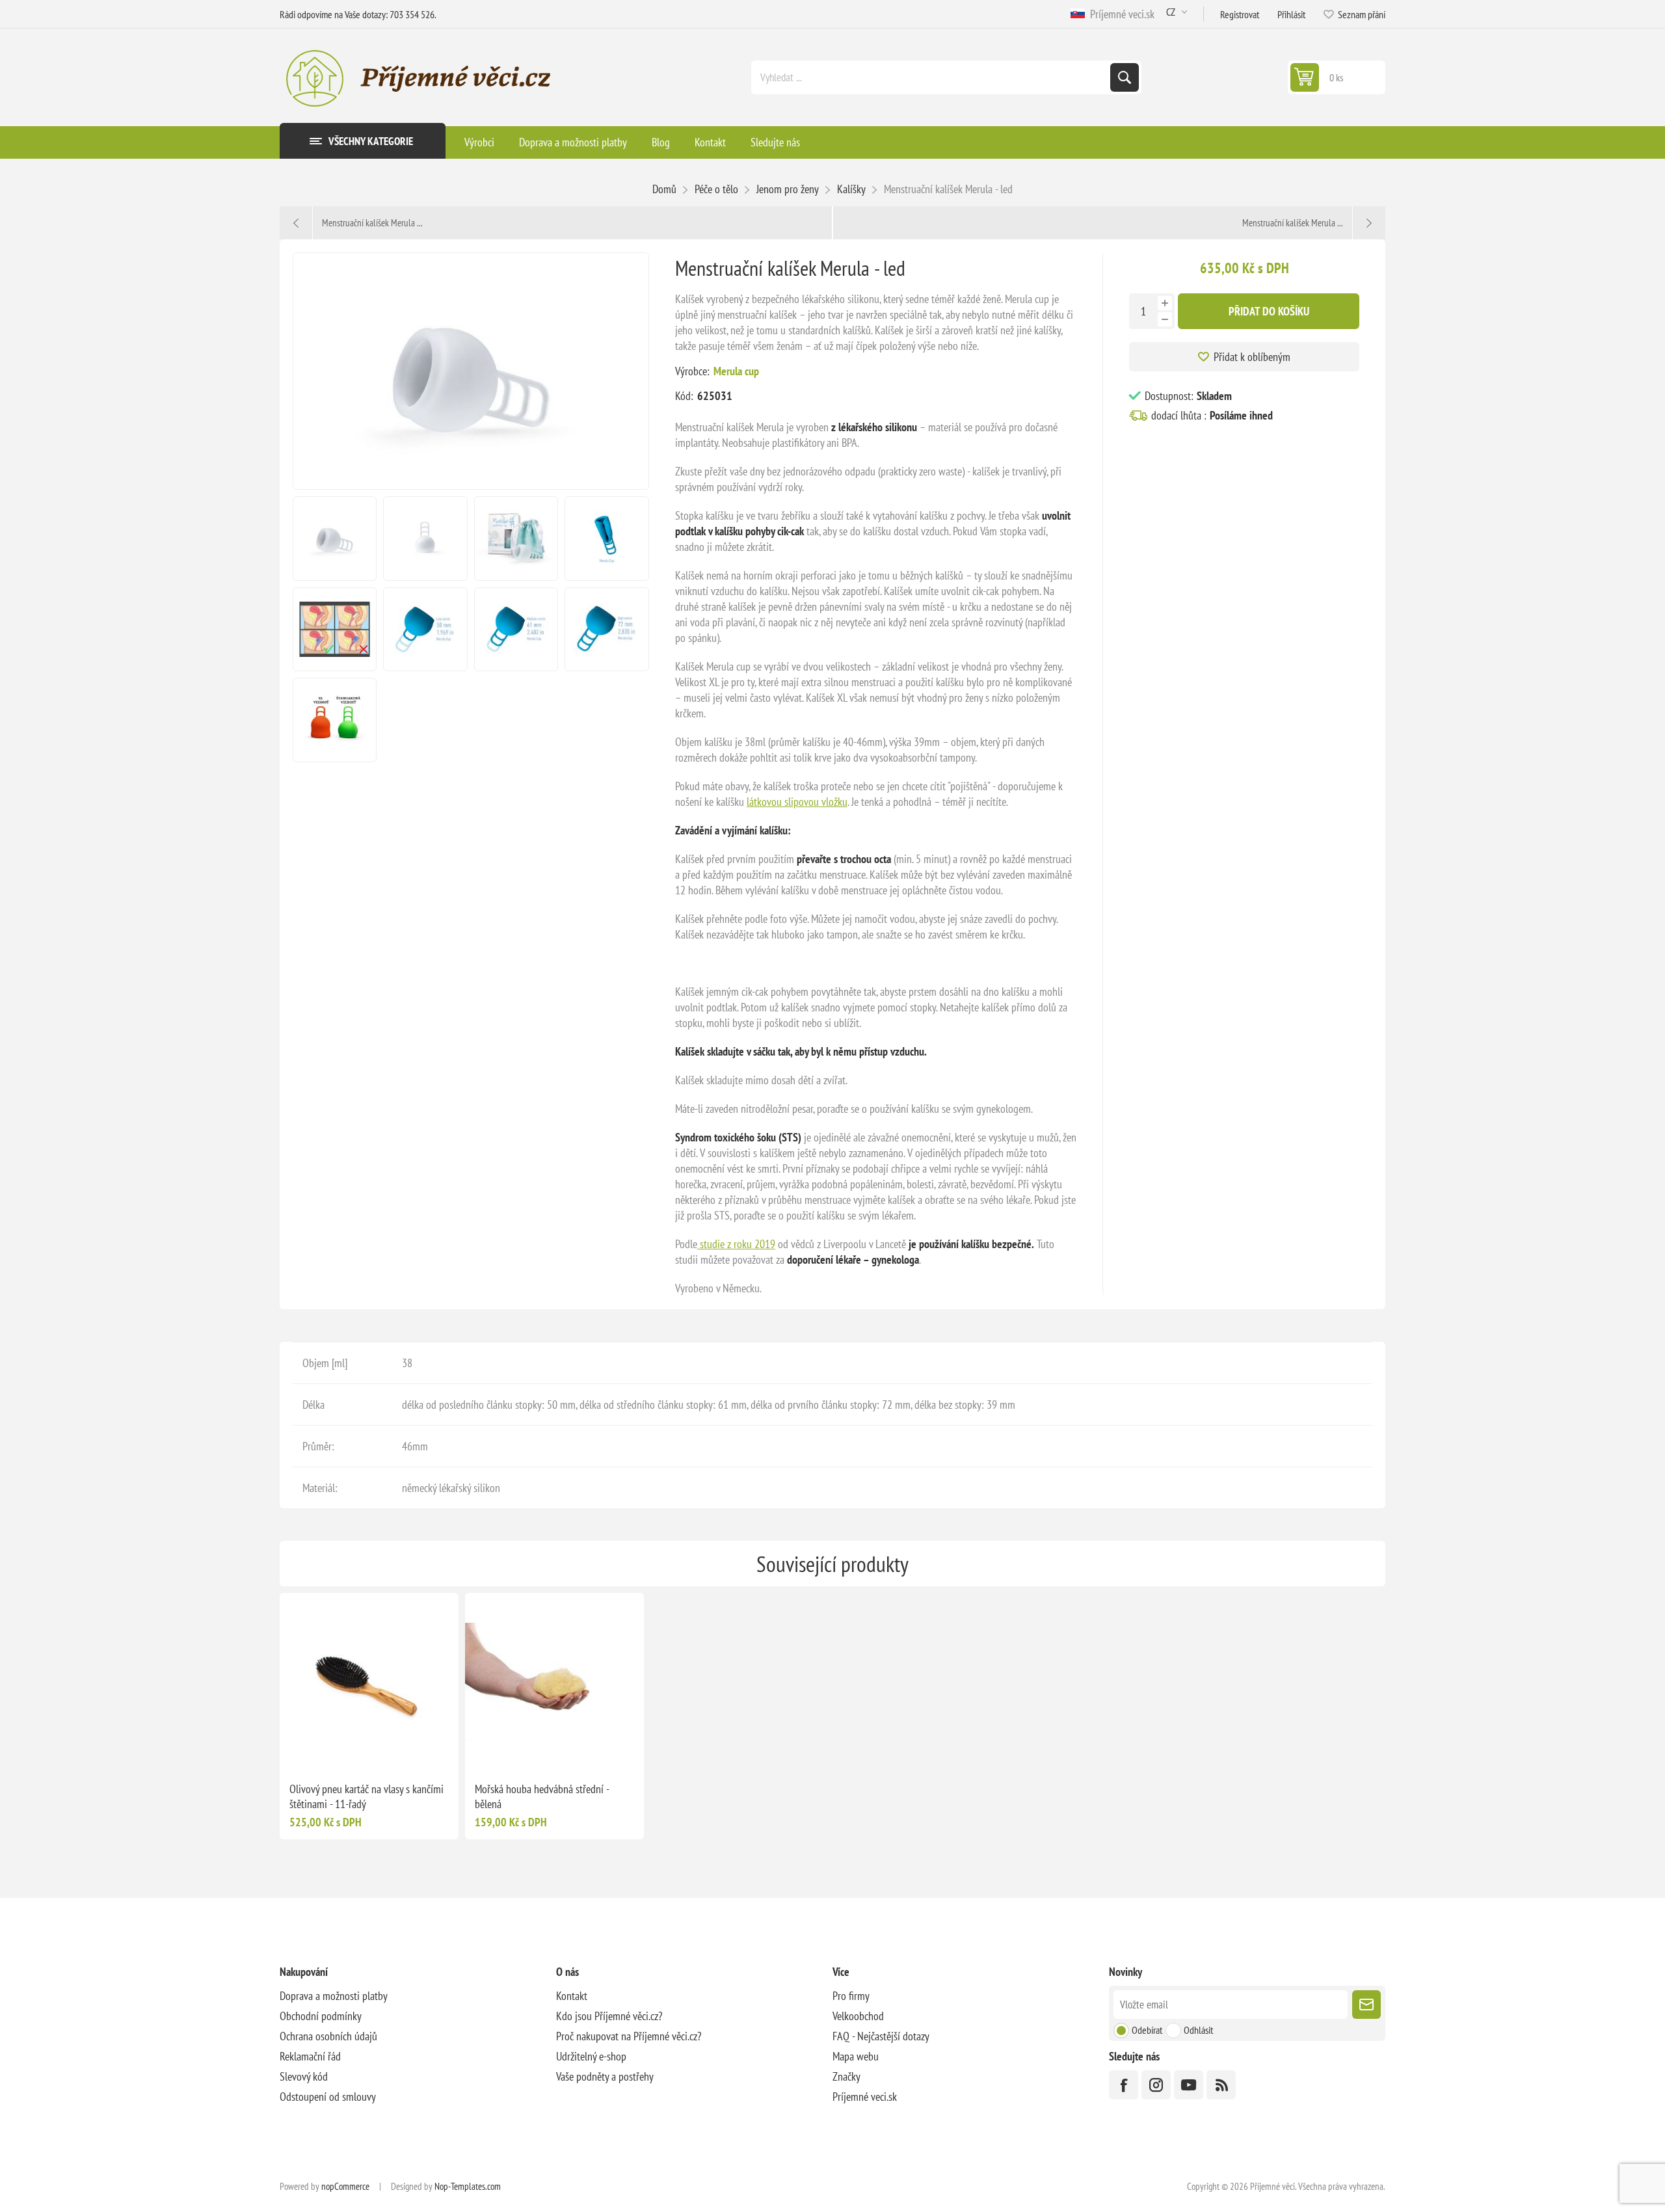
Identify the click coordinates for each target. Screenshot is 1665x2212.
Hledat (1125, 77)
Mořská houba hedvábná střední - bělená (542, 1796)
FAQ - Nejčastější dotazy (881, 2036)
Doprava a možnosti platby (334, 1996)
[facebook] (1124, 2085)
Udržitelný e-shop (591, 2056)
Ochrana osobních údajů (328, 2036)
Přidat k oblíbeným (1252, 357)
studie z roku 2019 (736, 1244)
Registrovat (1240, 14)
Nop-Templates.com (468, 2186)
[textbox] (932, 77)
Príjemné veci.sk (1120, 14)
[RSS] (1221, 2085)
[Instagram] (1156, 2085)
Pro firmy (851, 1996)
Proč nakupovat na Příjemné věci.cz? (629, 2036)
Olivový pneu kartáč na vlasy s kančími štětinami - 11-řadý (366, 1796)
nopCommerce (345, 2186)
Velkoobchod (858, 2016)
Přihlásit (1291, 14)
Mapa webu (856, 2056)
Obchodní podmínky (321, 2016)
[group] (369, 1682)
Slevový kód (304, 2076)
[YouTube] (1189, 2085)
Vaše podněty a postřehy (605, 2076)
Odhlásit (1198, 2030)
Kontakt (572, 1996)
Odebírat (1147, 2030)
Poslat (1366, 2005)
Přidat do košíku (1269, 311)
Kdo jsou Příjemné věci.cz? (609, 2016)
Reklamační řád (310, 2056)
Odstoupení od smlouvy (328, 2097)
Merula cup (736, 371)
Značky (846, 2076)
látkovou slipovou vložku (797, 802)
